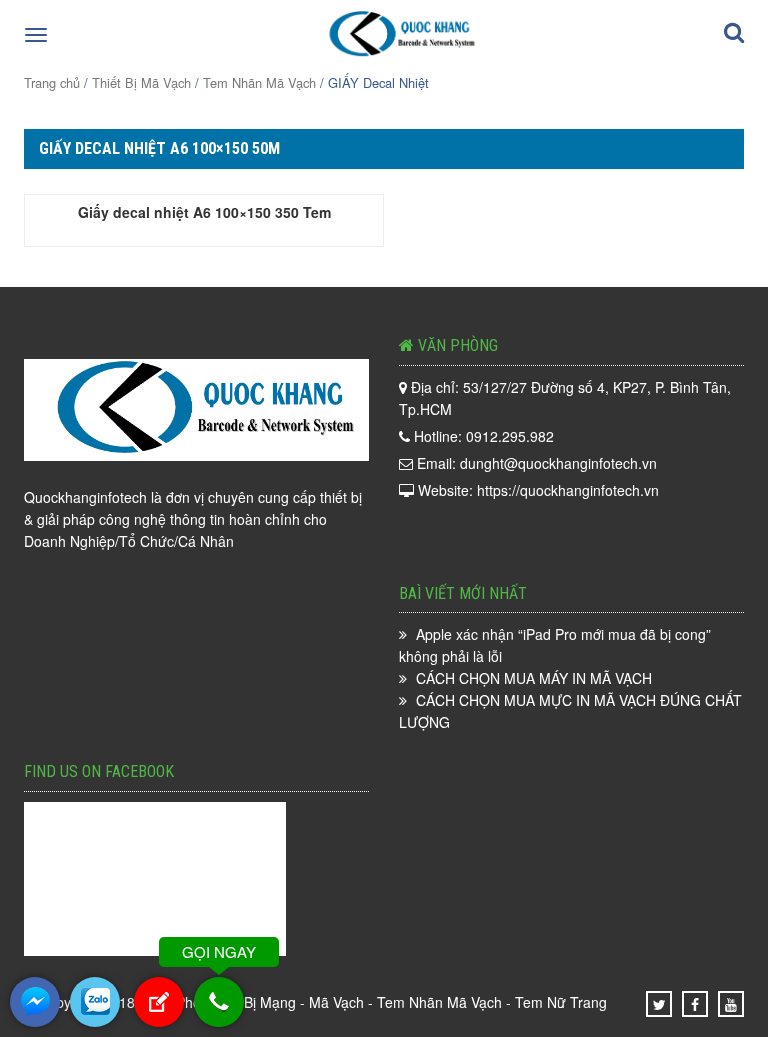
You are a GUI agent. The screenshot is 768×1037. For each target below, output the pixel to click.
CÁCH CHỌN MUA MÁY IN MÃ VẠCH (534, 678)
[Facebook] (695, 1004)
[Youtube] (731, 1004)
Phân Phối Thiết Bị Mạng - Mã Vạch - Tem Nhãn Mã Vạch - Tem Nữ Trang (373, 1002)
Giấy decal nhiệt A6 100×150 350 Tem (204, 212)
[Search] (734, 35)
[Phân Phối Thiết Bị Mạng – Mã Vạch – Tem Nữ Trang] (397, 33)
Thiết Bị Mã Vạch (141, 82)
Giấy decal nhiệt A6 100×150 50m (159, 148)
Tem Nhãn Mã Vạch (259, 82)
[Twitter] (659, 1004)
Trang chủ (52, 82)
